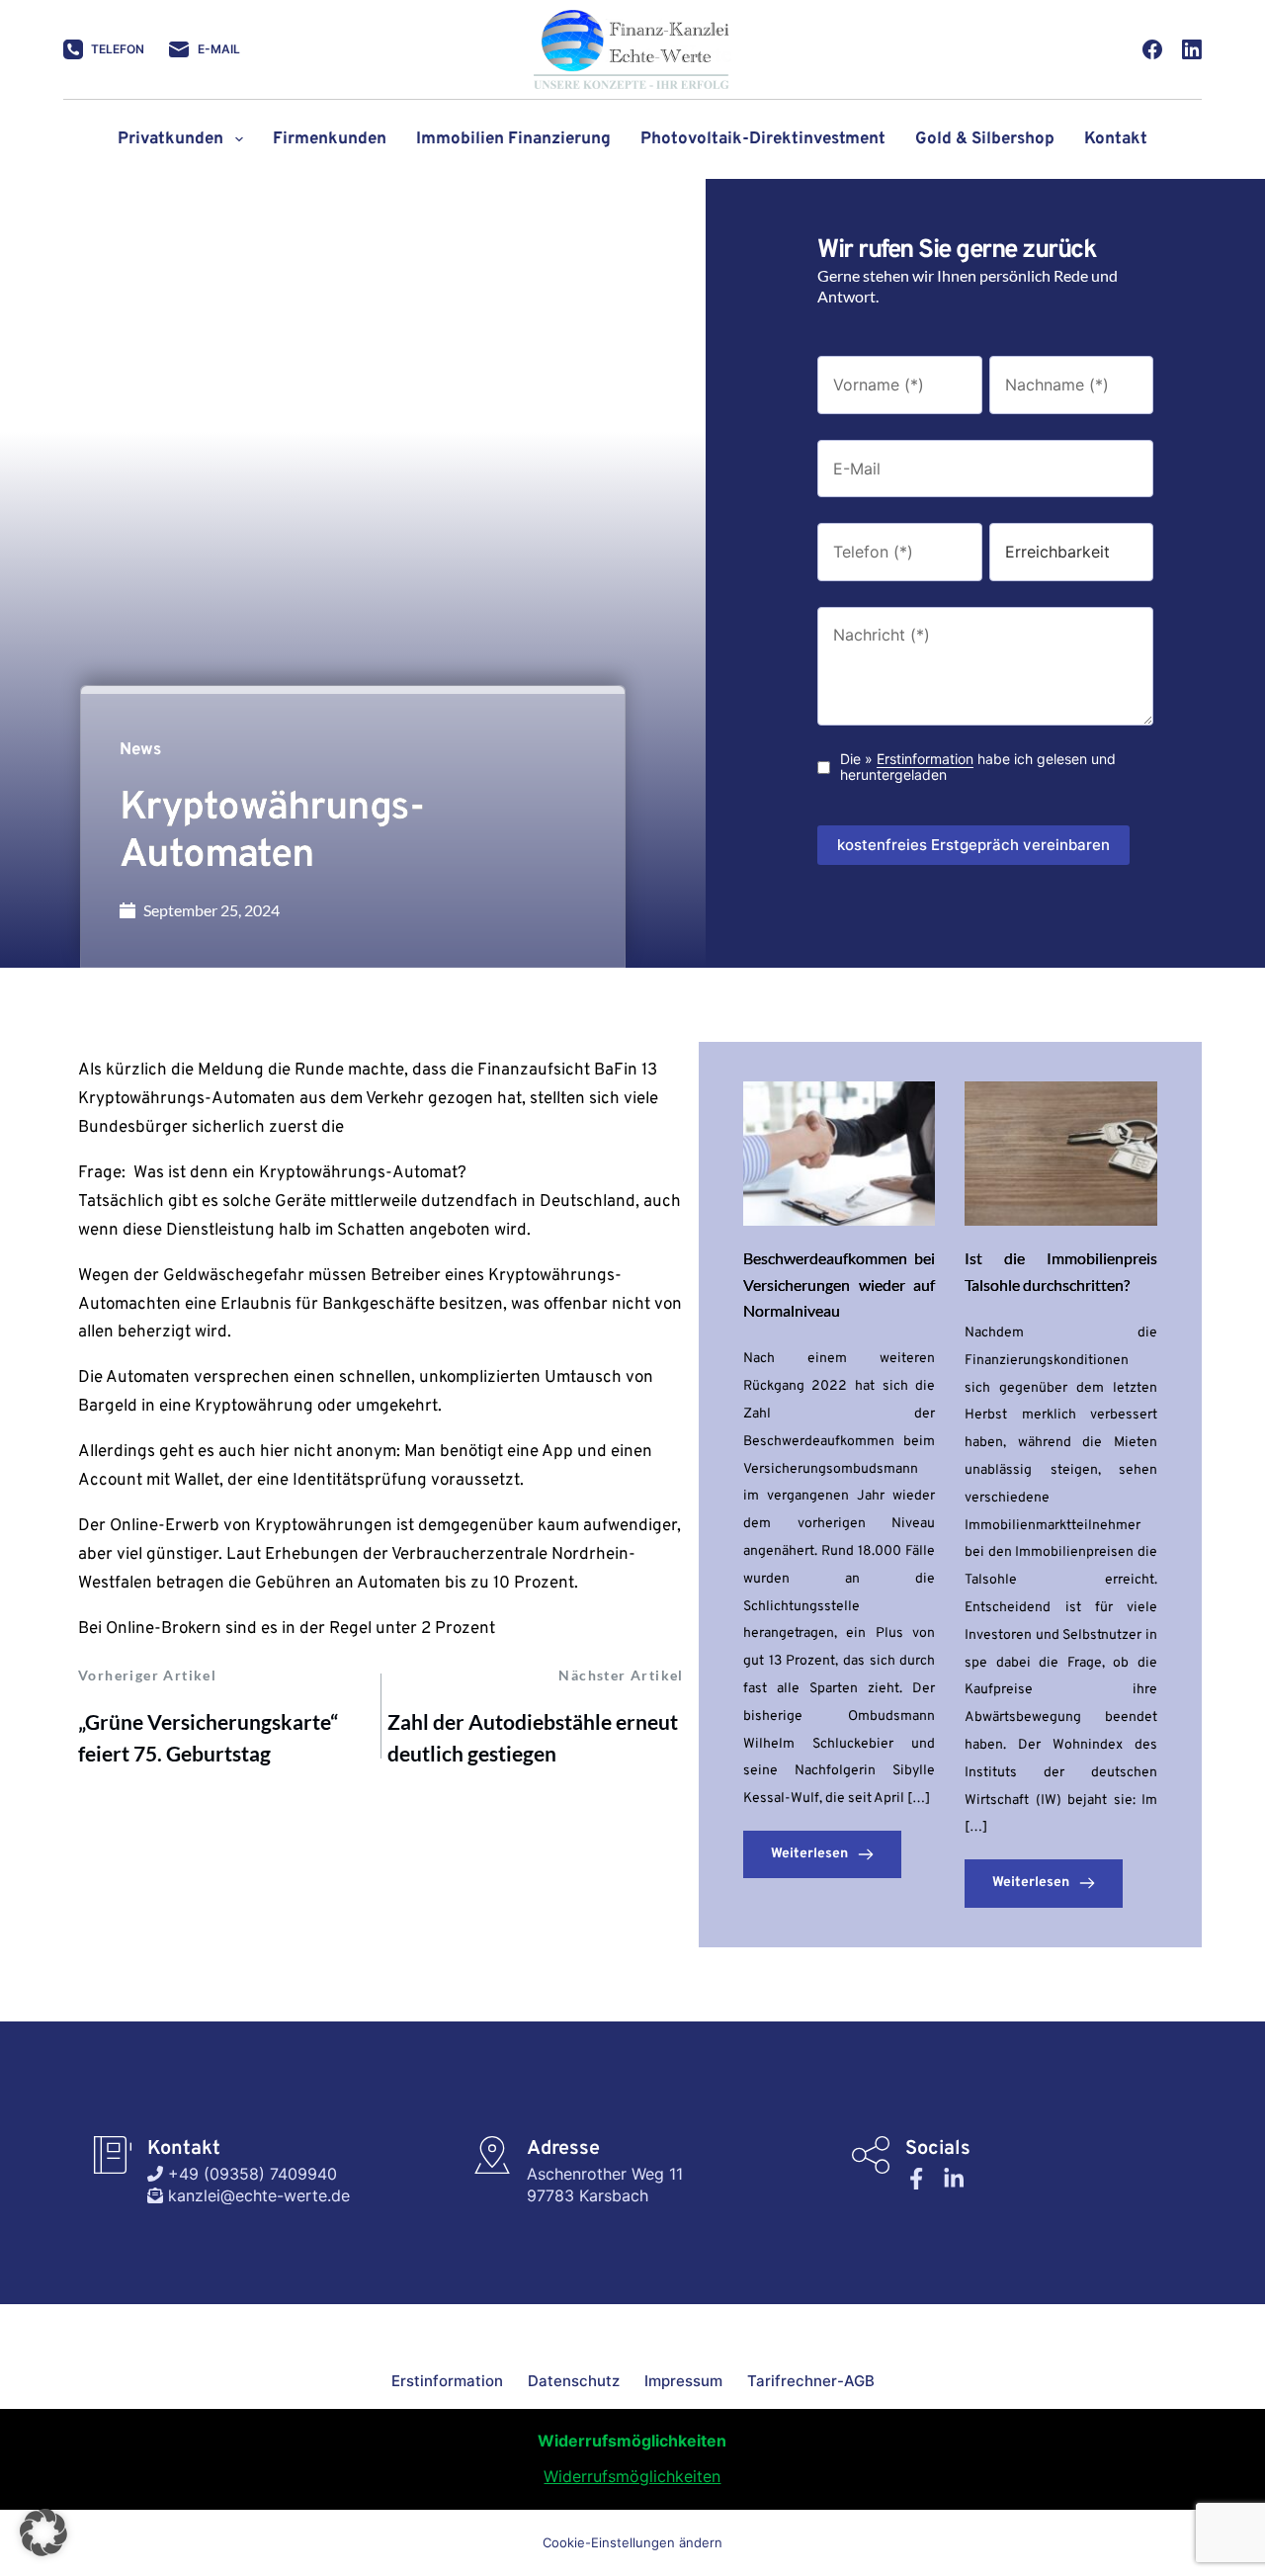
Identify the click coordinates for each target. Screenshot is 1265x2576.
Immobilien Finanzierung (513, 139)
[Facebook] (1152, 49)
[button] (43, 2533)
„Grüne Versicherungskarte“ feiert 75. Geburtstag (208, 1737)
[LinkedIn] (1192, 49)
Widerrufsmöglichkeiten (632, 2476)
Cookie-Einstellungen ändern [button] (632, 2542)
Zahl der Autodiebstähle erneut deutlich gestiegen (533, 1737)
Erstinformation (925, 759)
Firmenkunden (330, 139)
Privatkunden (170, 139)
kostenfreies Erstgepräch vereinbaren (973, 845)
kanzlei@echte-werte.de (256, 2195)
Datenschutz (574, 2381)
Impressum (683, 2381)
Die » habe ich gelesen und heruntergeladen (978, 768)
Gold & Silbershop (985, 139)
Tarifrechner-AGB (811, 2381)
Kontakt (1116, 139)
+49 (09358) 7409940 (250, 2174)
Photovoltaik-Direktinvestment (763, 139)
